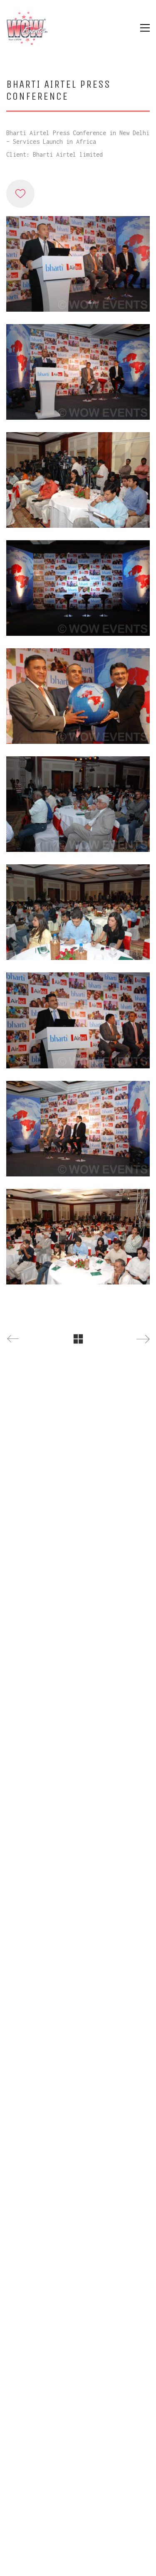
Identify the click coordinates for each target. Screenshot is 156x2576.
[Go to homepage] (27, 28)
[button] (145, 28)
